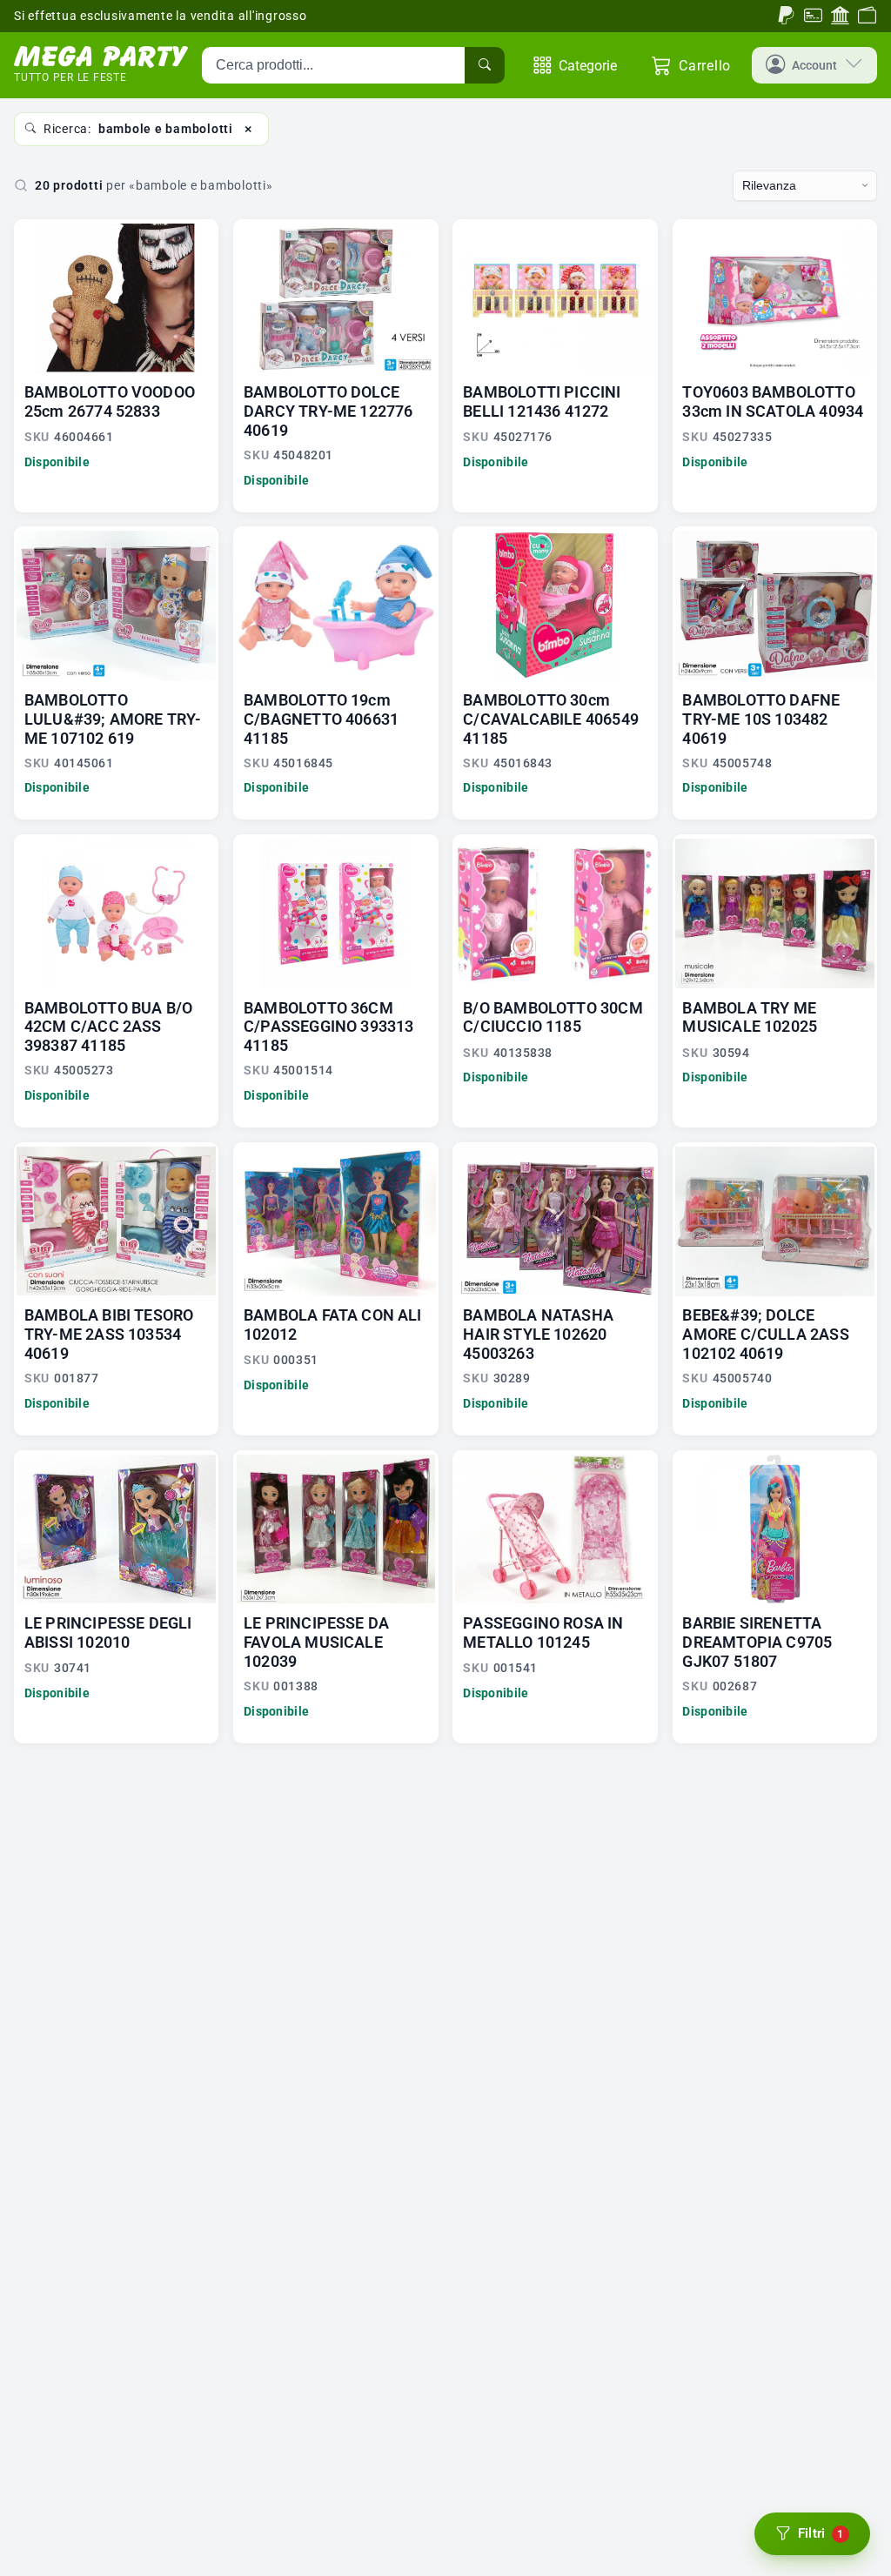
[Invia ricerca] (485, 65)
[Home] (101, 57)
